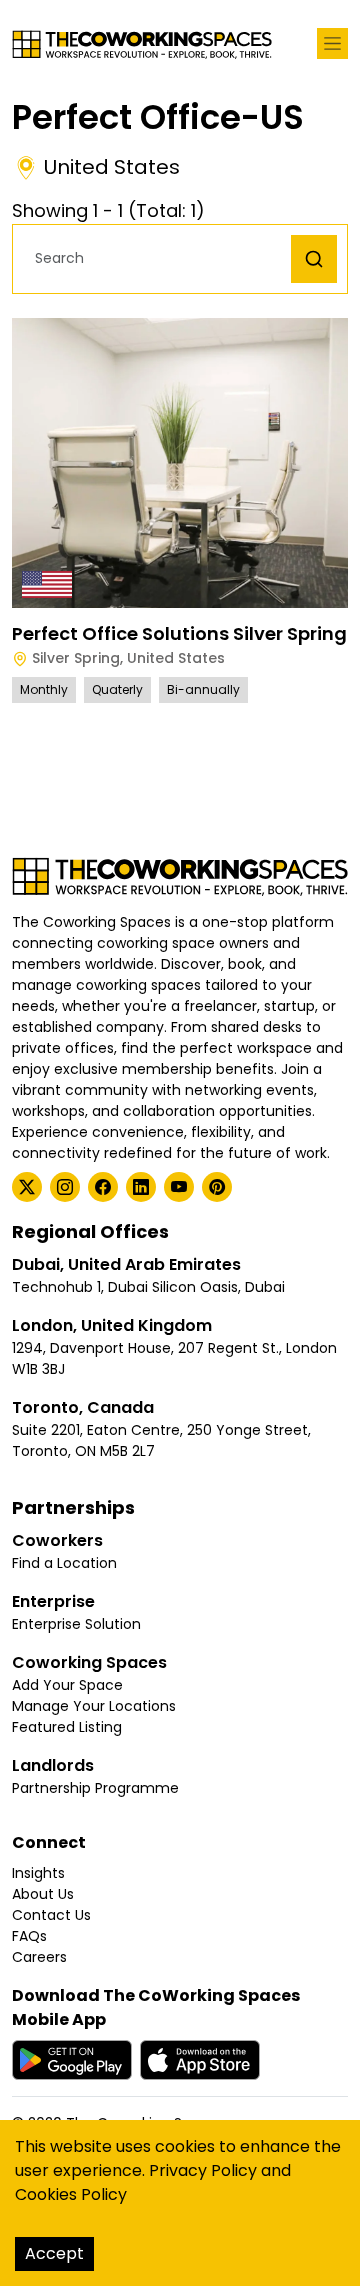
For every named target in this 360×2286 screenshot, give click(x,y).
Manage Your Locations (94, 1706)
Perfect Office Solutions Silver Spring (179, 633)
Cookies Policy (71, 2194)
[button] (157, 258)
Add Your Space (67, 1685)
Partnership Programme (95, 1788)
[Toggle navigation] (332, 43)
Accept (54, 2253)
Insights (38, 1873)
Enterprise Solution (76, 1624)
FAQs (29, 1936)
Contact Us (51, 1915)
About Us (43, 1894)
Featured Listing (67, 1727)
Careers (39, 1957)
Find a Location (64, 1563)
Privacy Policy (203, 2170)
